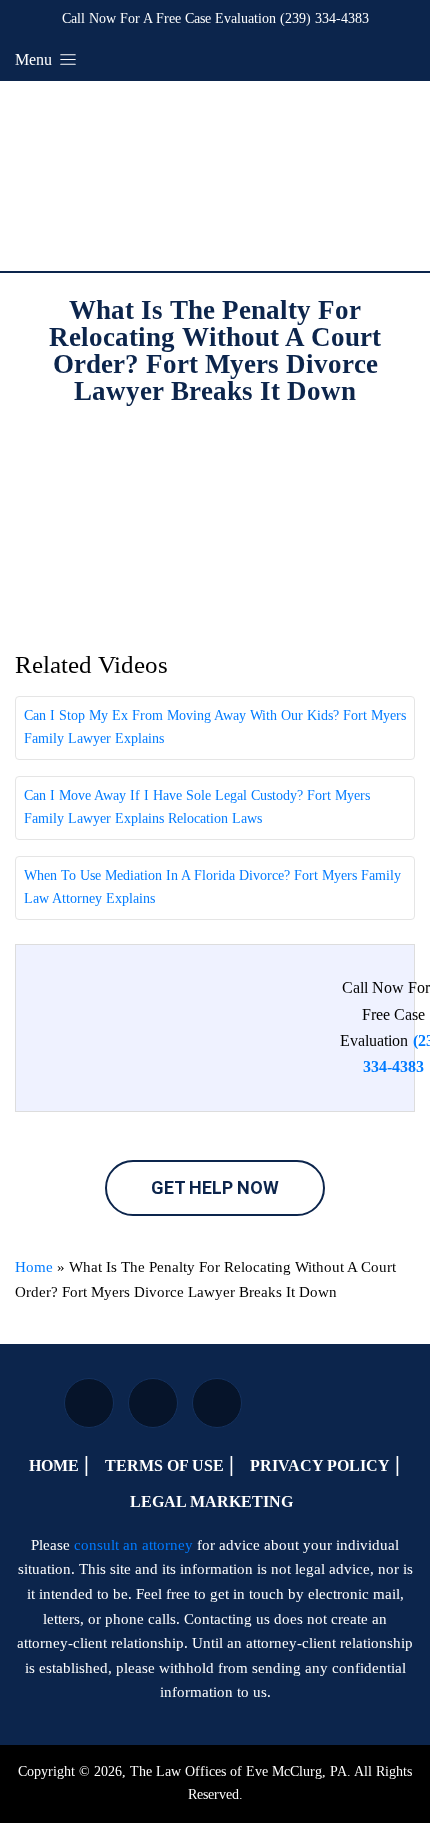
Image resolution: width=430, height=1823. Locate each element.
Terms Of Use (164, 1465)
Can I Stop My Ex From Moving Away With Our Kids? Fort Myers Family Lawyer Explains (215, 727)
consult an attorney (133, 1545)
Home (34, 1267)
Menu (35, 59)
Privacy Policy (320, 1465)
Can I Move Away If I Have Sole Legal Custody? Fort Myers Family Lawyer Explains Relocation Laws (197, 807)
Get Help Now (215, 1187)
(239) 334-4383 (324, 18)
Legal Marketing (211, 1501)
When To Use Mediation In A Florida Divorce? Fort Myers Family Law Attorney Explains (212, 887)
